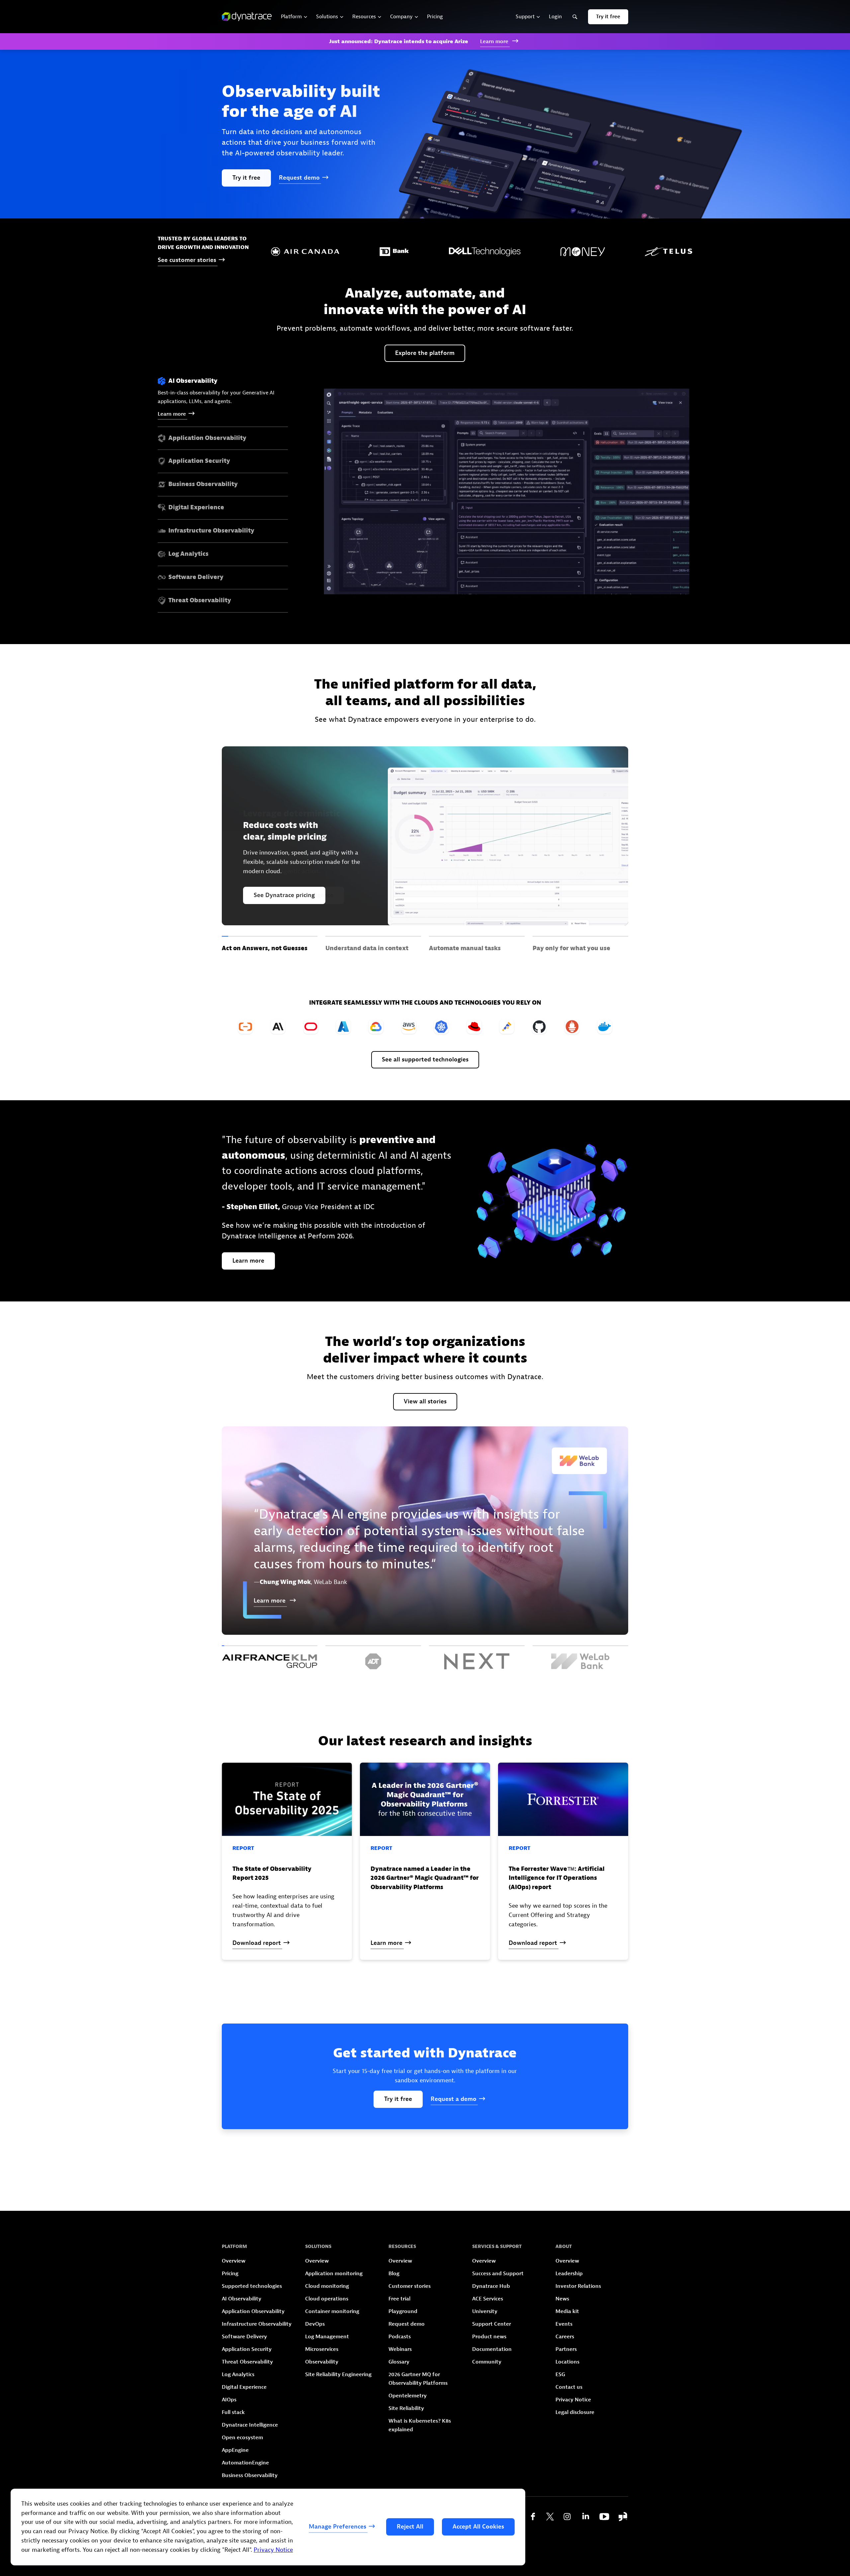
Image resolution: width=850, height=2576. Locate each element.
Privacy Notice (273, 2550)
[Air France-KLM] (270, 1657)
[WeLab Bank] (580, 1657)
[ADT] (373, 1657)
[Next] (477, 1657)
